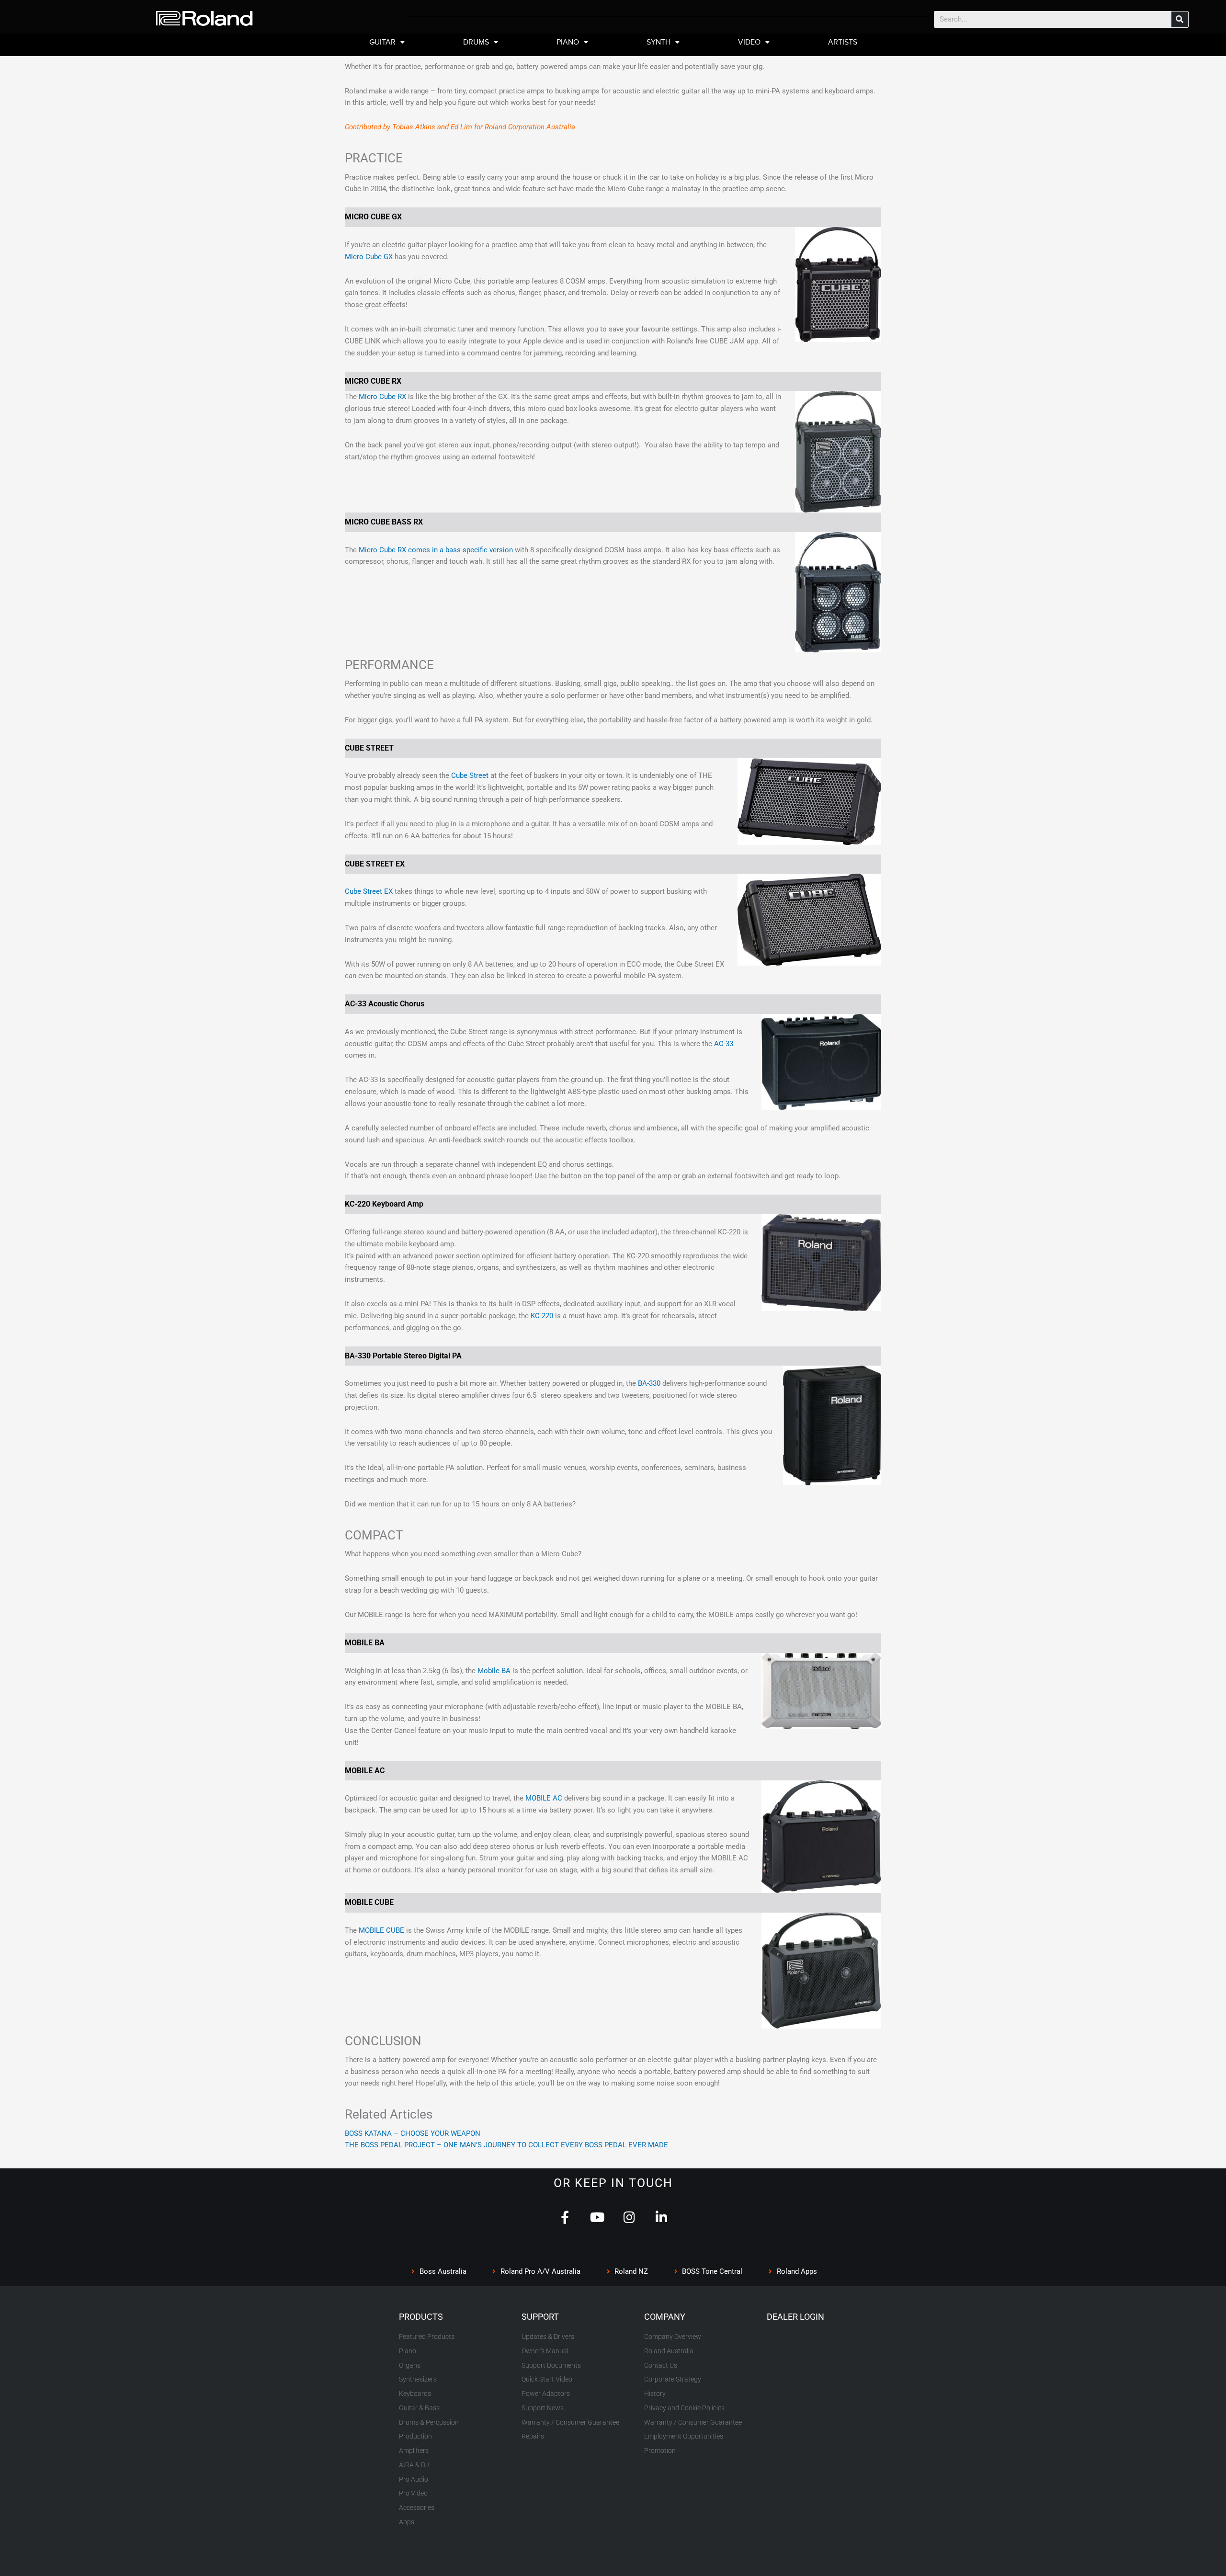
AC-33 (724, 1044)
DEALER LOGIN (795, 2317)
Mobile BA (494, 1671)
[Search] (1180, 19)
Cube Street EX (369, 891)
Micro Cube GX (369, 257)
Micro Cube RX (382, 397)
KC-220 (542, 1316)
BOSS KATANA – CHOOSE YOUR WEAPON (413, 2133)
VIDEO (749, 42)
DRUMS (476, 42)
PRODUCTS (421, 2317)
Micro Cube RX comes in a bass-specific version (436, 550)
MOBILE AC (544, 1798)
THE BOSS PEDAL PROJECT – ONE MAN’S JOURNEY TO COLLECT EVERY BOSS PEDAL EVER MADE (506, 2145)
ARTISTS (843, 42)
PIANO (568, 42)
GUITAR (382, 42)
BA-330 (649, 1383)
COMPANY (665, 2317)
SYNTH (658, 42)
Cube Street (470, 775)
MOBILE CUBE (381, 1930)
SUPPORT (540, 2317)
